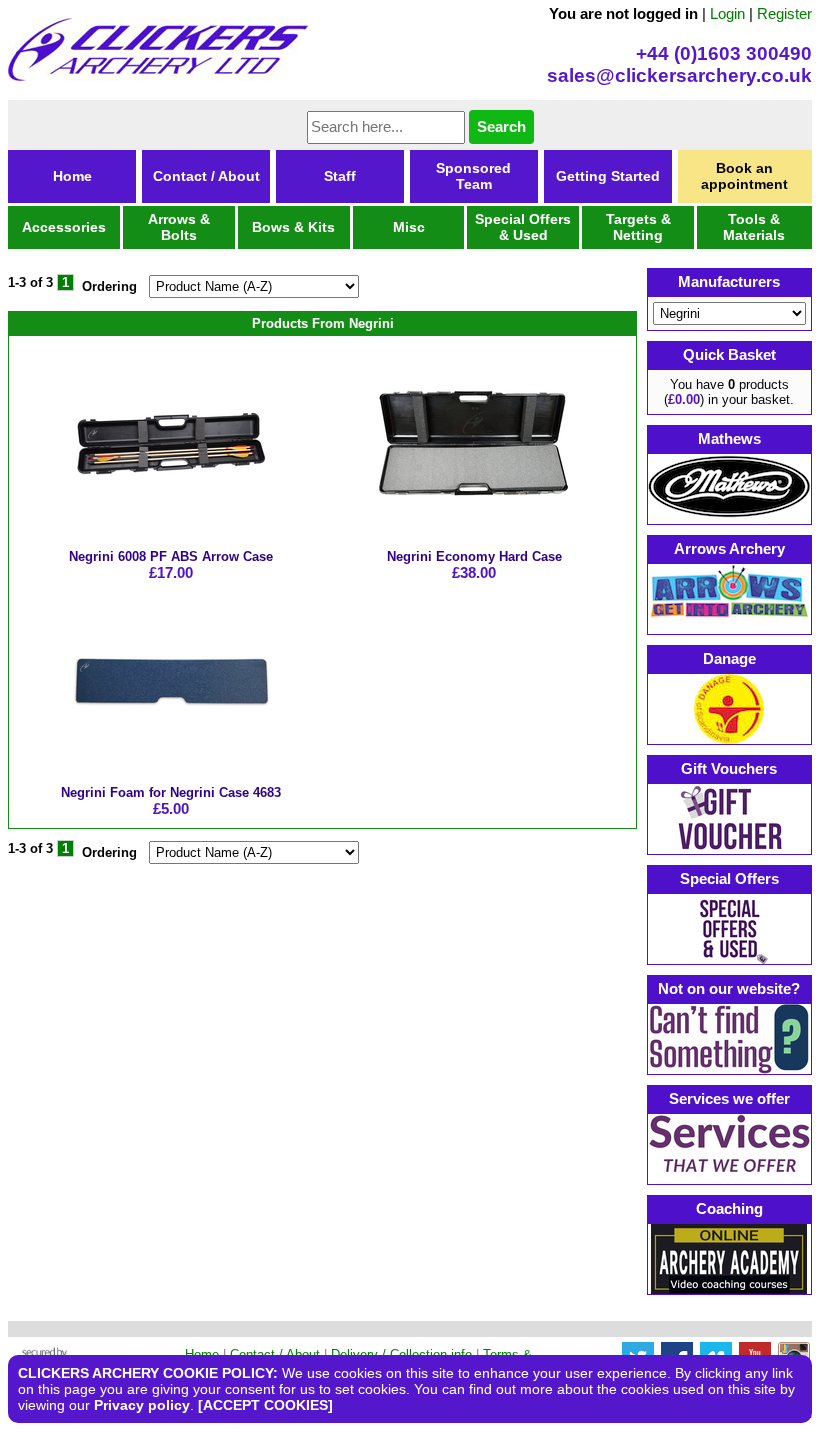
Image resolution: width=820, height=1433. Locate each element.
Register (784, 13)
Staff (340, 176)
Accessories (64, 227)
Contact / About (206, 176)
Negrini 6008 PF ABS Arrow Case (171, 556)
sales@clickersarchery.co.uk (679, 75)
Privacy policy (142, 1405)
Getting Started (608, 176)
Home (72, 176)
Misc (409, 227)
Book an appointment (744, 176)
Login (727, 13)
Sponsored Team (473, 176)
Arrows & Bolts (179, 227)
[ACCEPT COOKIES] (265, 1405)
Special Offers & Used (523, 227)
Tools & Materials (754, 227)
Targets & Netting (638, 227)
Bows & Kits (293, 227)
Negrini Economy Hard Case (474, 556)
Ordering (109, 286)
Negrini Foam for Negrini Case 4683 (171, 792)
